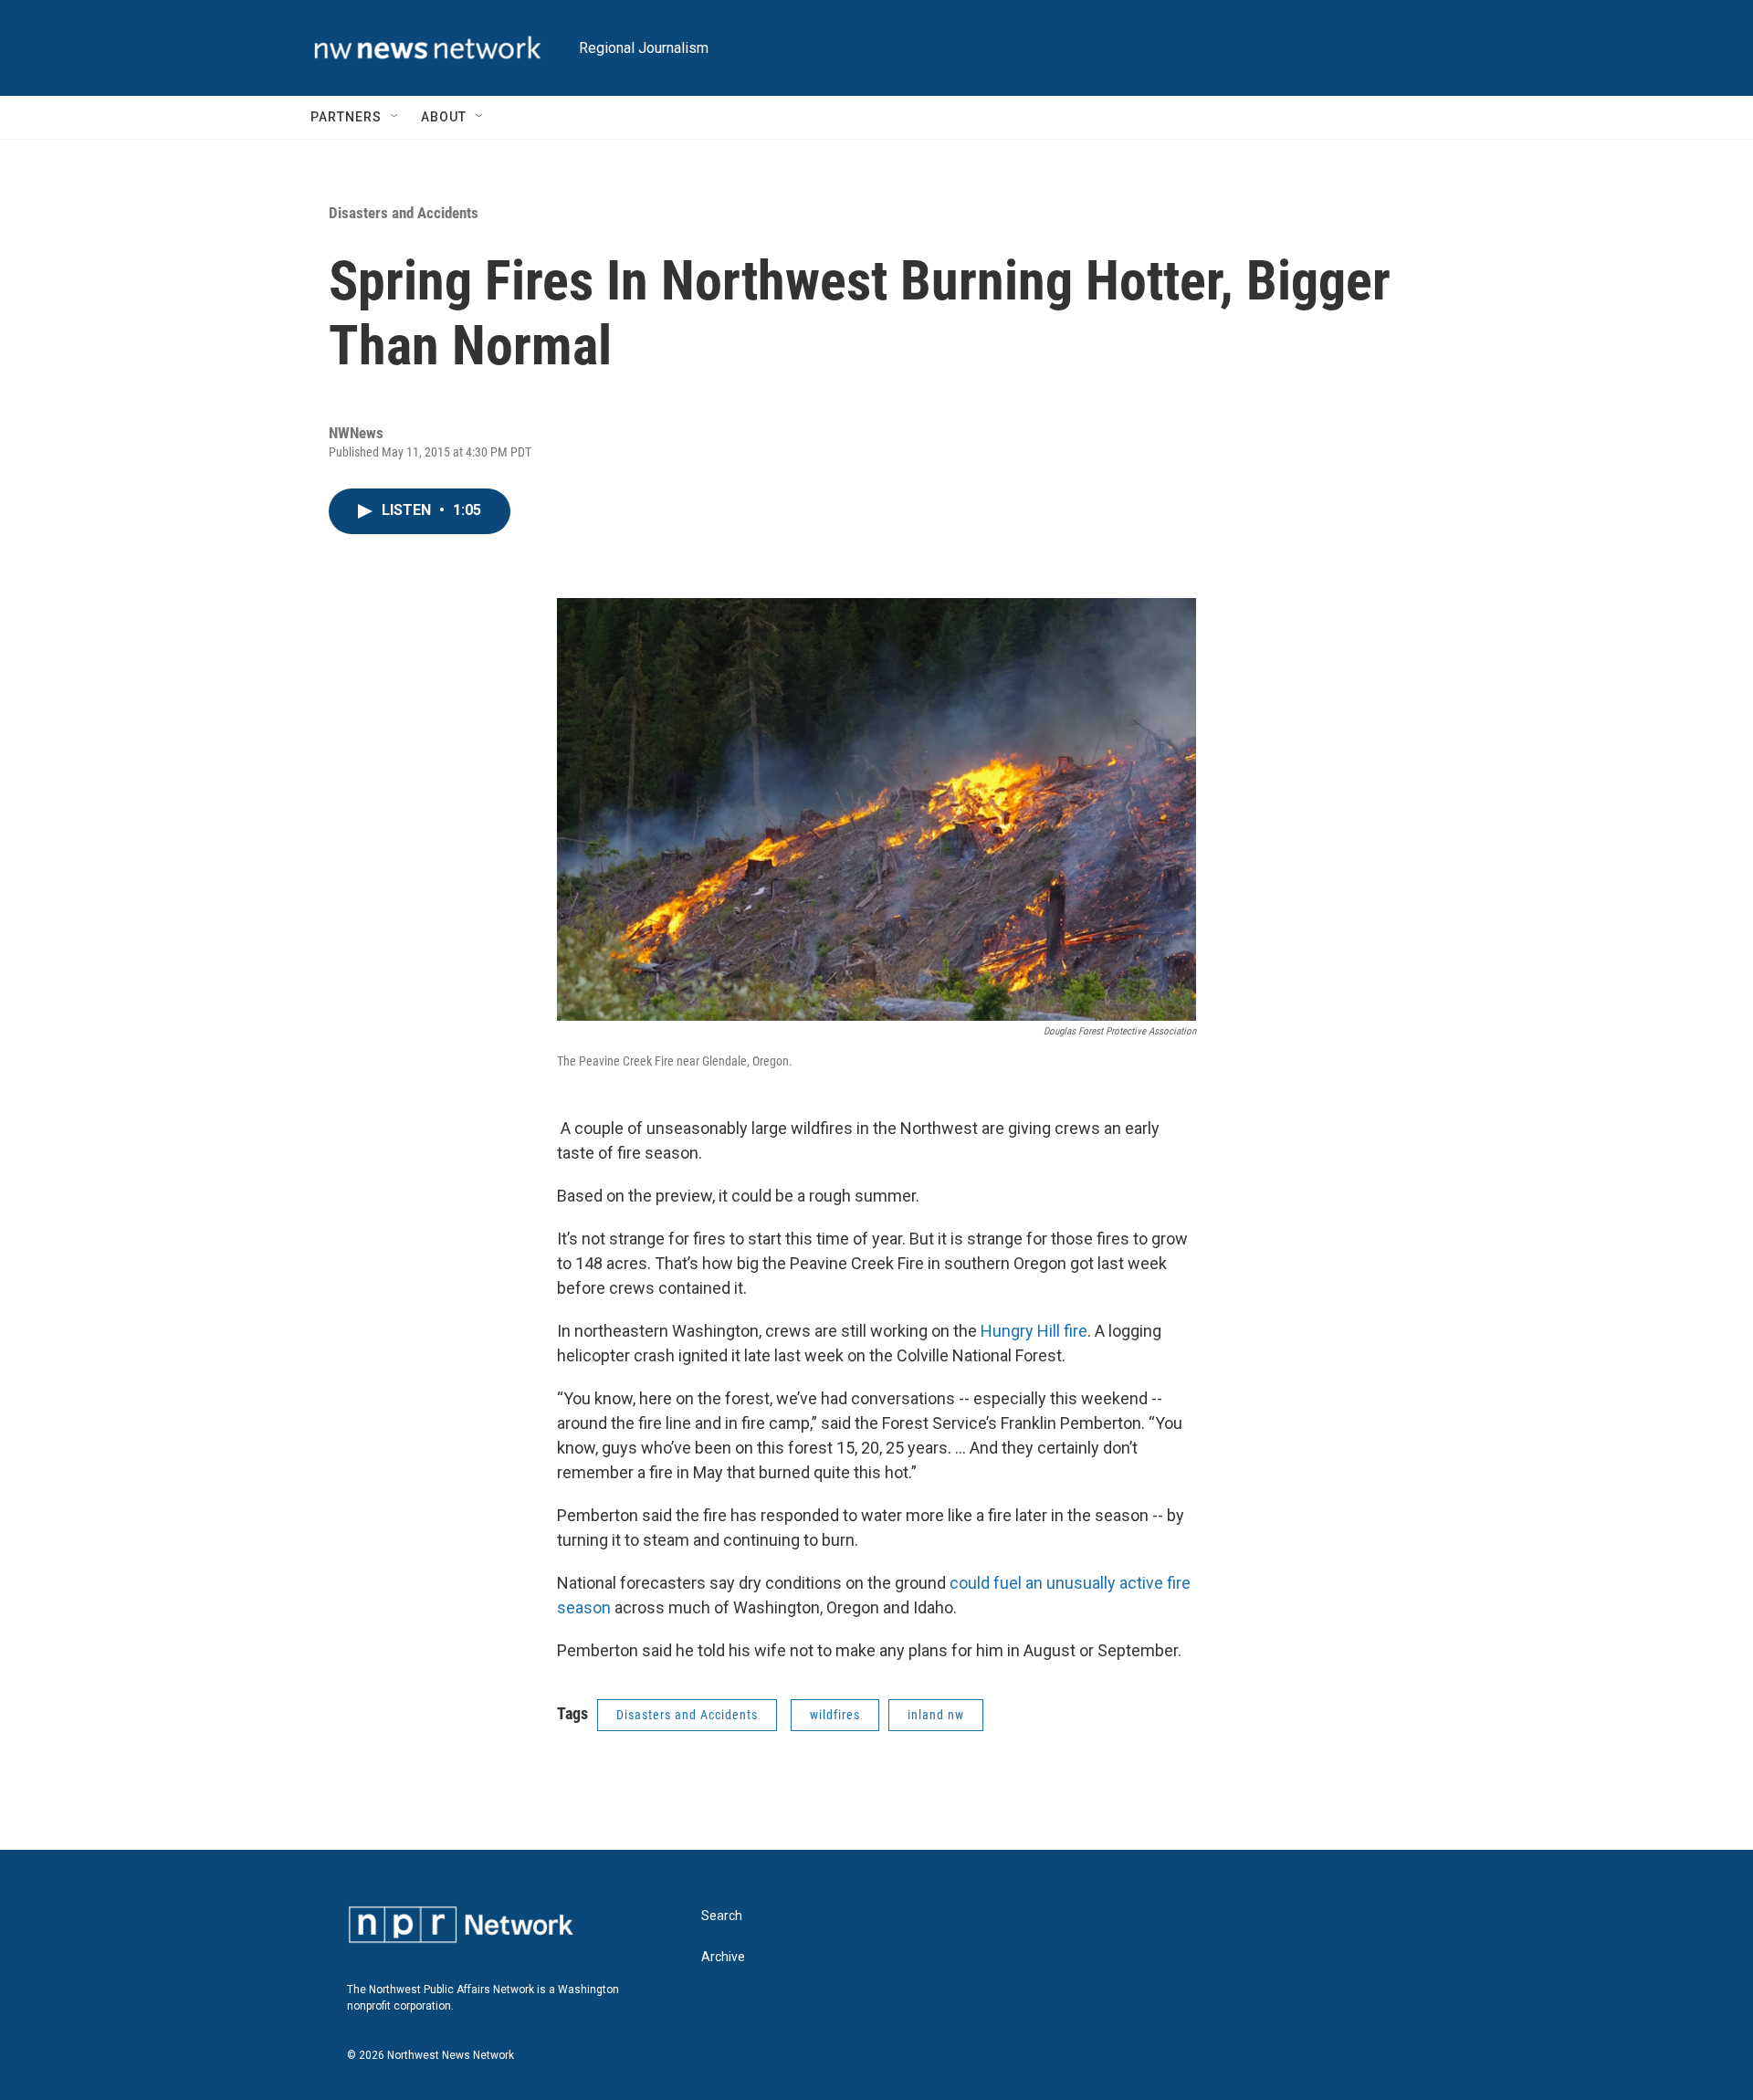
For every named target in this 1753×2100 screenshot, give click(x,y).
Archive (723, 1957)
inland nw (936, 1715)
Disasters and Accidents (404, 213)
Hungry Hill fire (1034, 1331)
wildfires (835, 1715)
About (444, 117)
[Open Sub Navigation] (395, 117)
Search (722, 1916)
